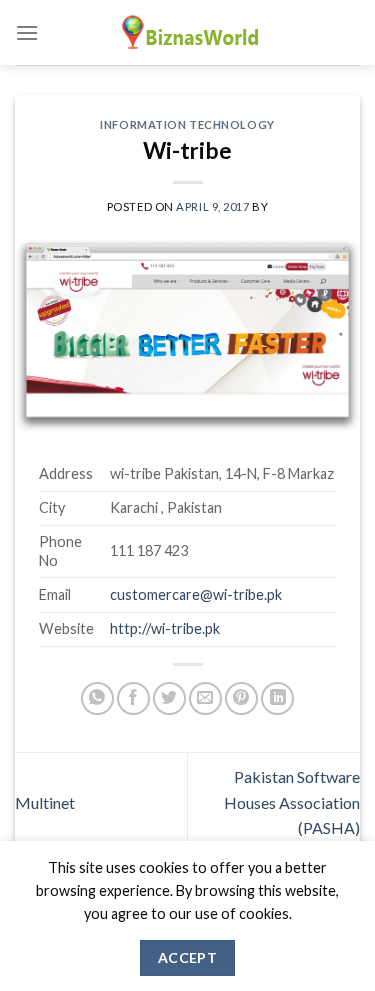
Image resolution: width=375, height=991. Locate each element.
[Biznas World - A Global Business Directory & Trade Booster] (188, 32)
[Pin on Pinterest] (241, 698)
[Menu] (27, 32)
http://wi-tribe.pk (165, 628)
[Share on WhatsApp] (97, 698)
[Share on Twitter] (169, 698)
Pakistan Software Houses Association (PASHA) (292, 802)
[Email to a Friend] (205, 698)
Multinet (45, 802)
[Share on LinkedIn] (277, 698)
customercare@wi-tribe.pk (196, 594)
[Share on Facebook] (133, 698)
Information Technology (187, 124)
